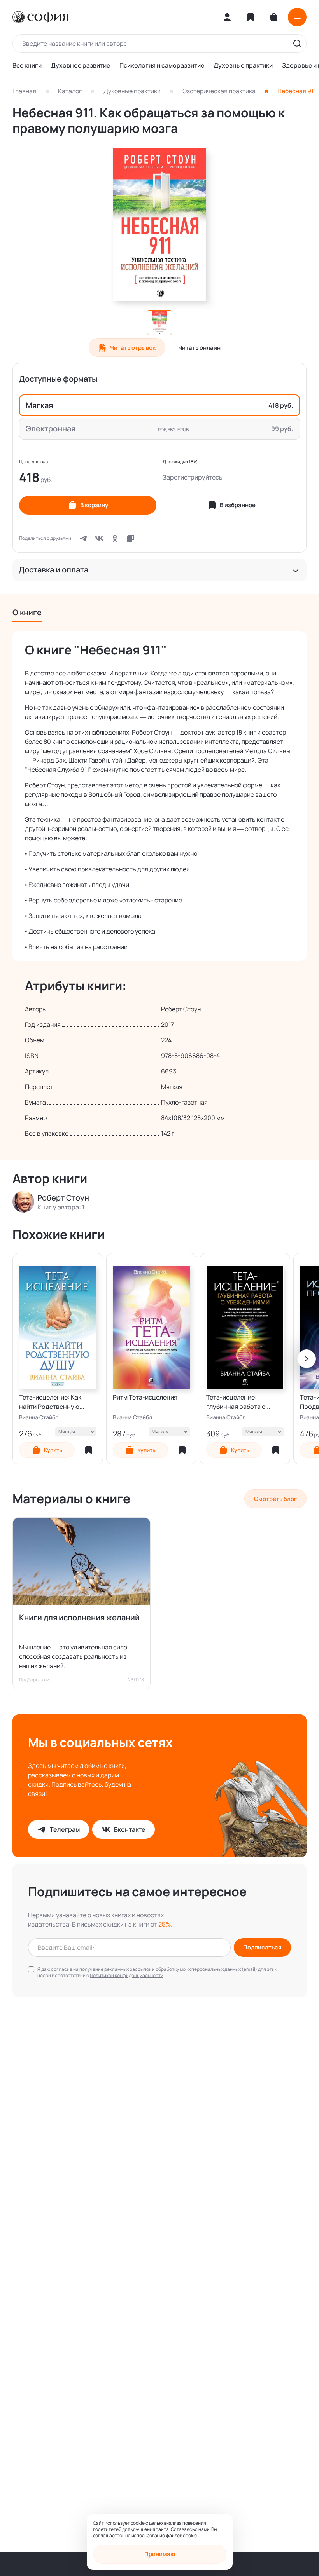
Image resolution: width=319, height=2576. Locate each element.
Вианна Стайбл (39, 1417)
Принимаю (160, 2554)
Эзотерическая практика (219, 91)
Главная (24, 91)
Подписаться (262, 1947)
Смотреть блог (275, 1499)
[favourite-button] (89, 1450)
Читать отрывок (133, 348)
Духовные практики (243, 65)
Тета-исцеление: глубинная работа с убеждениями (236, 1402)
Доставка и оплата (53, 570)
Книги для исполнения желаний (79, 1617)
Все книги (27, 65)
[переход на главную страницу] (40, 17)
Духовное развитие (81, 65)
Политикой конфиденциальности (127, 1975)
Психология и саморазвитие (162, 65)
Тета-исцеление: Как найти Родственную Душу (50, 1402)
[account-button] (227, 17)
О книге (27, 612)
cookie (190, 2535)
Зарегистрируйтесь (193, 477)
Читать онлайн (199, 348)
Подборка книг (35, 1680)
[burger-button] (297, 17)
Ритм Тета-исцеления (145, 1397)
